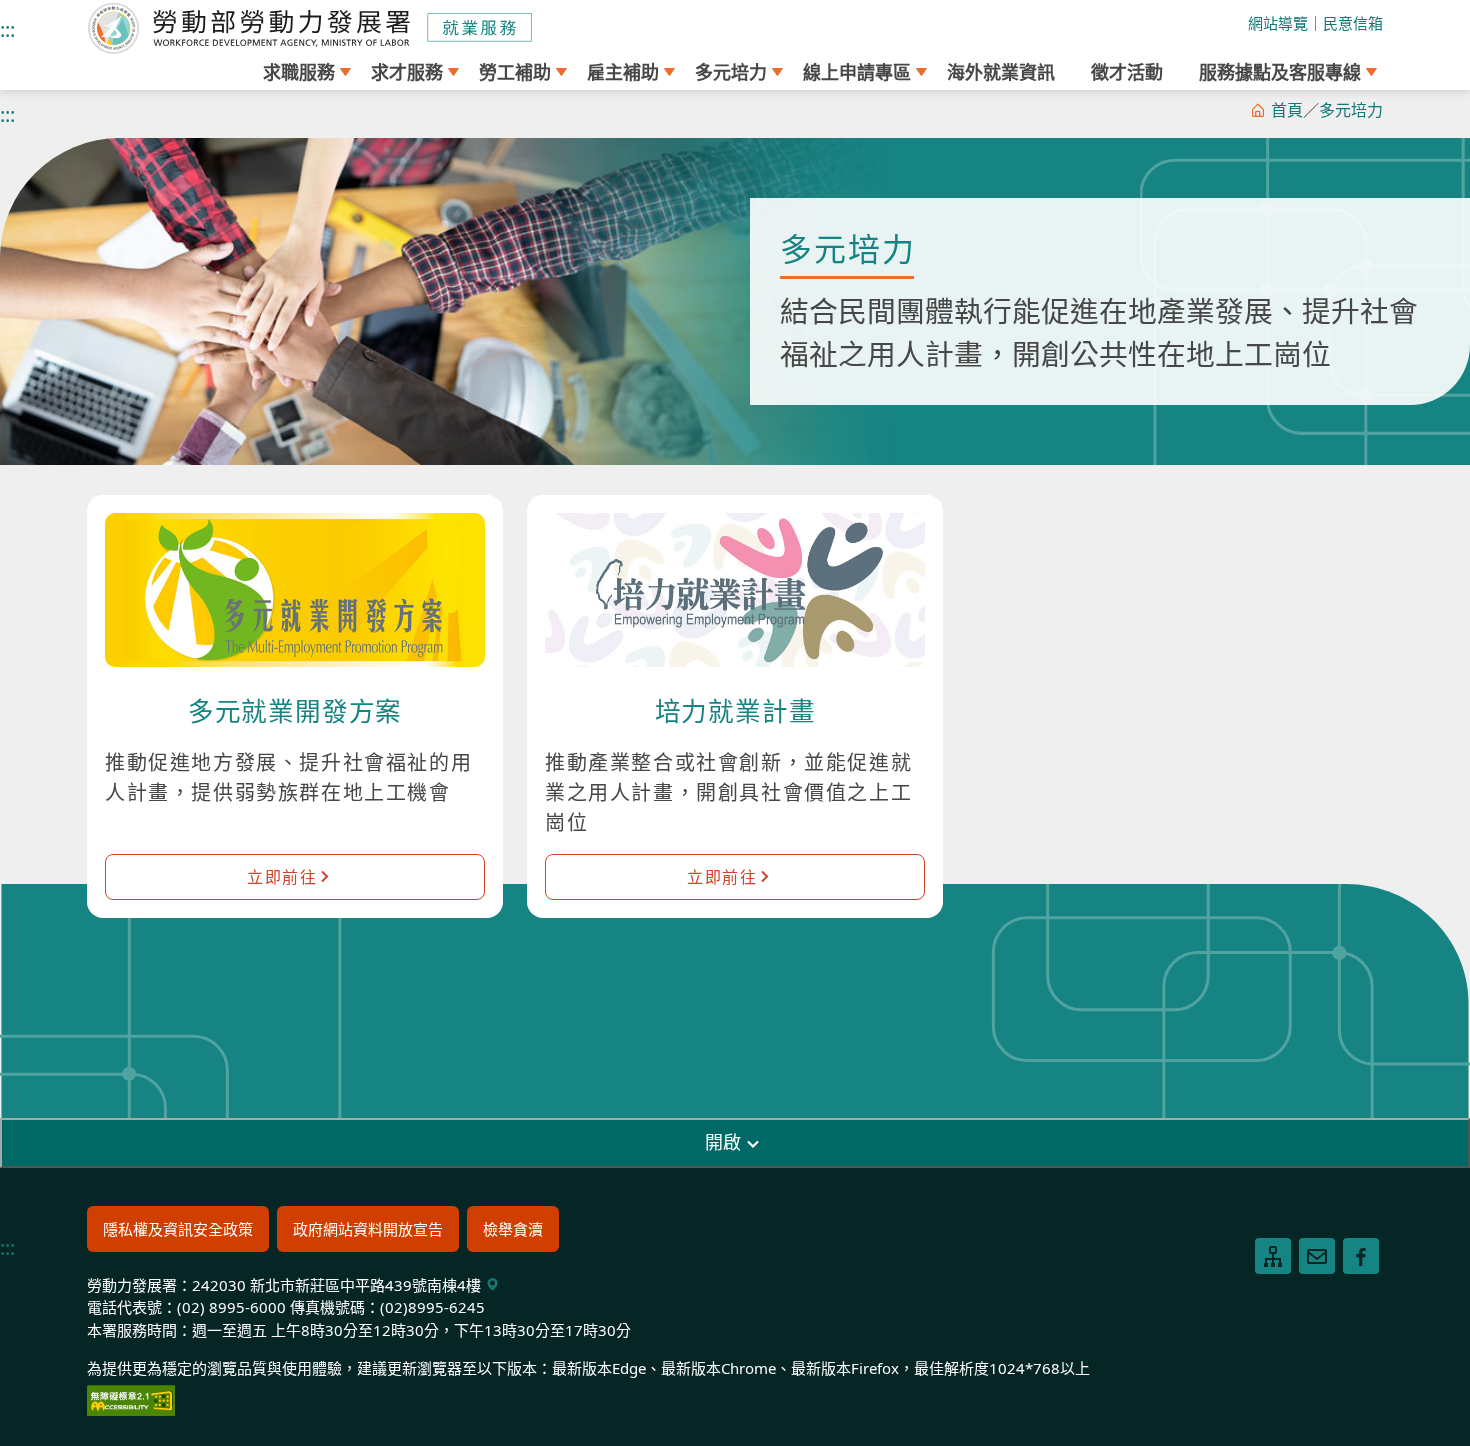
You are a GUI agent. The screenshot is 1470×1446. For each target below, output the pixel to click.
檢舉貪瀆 (513, 1229)
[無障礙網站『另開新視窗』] (131, 1398)
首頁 (1287, 110)
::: (7, 29)
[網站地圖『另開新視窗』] (1273, 1256)
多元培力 (1351, 110)
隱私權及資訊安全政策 (178, 1229)
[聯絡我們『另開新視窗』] (1317, 1256)
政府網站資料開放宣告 (368, 1229)
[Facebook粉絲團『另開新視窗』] (1361, 1256)
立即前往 (282, 877)
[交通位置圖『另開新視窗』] (492, 1285)
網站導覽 (1278, 23)
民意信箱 (1353, 23)
